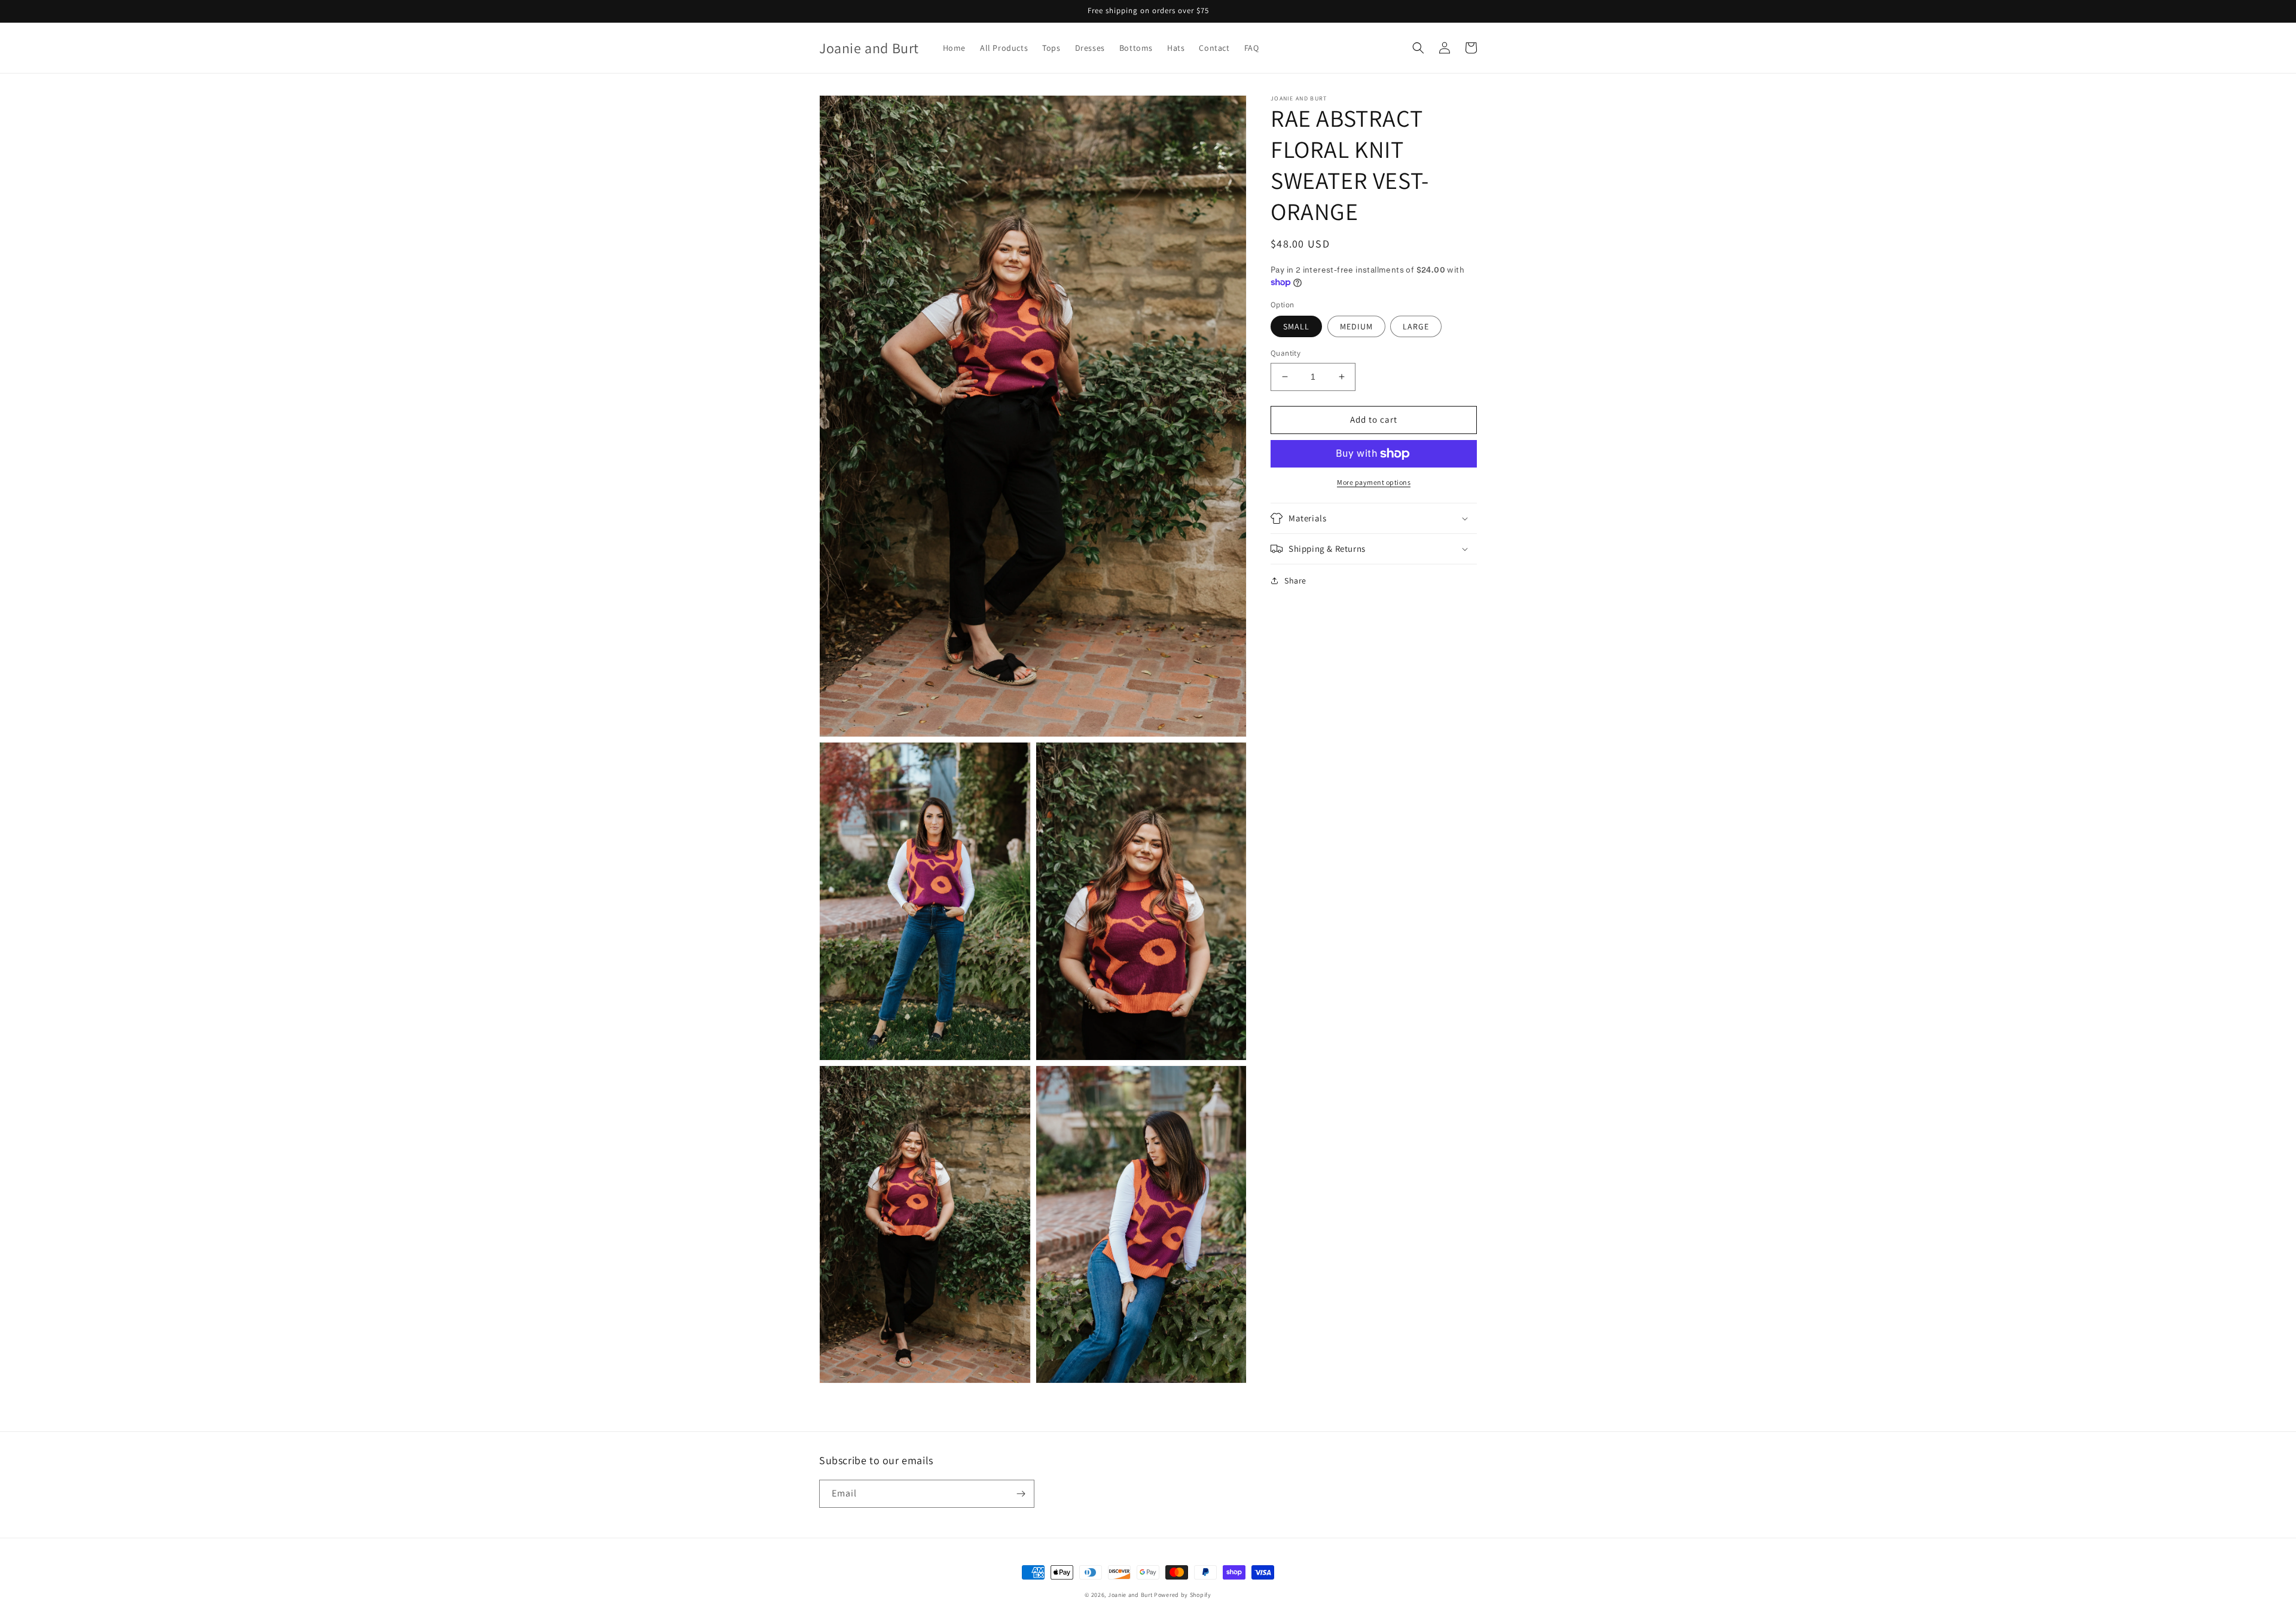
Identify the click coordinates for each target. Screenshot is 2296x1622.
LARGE (1416, 326)
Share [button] (1295, 581)
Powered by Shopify (1183, 1595)
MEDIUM (1356, 326)
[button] (1418, 48)
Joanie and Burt (1130, 1595)
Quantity (1286, 353)
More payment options (1374, 482)
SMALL (1296, 326)
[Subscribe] (1021, 1494)
